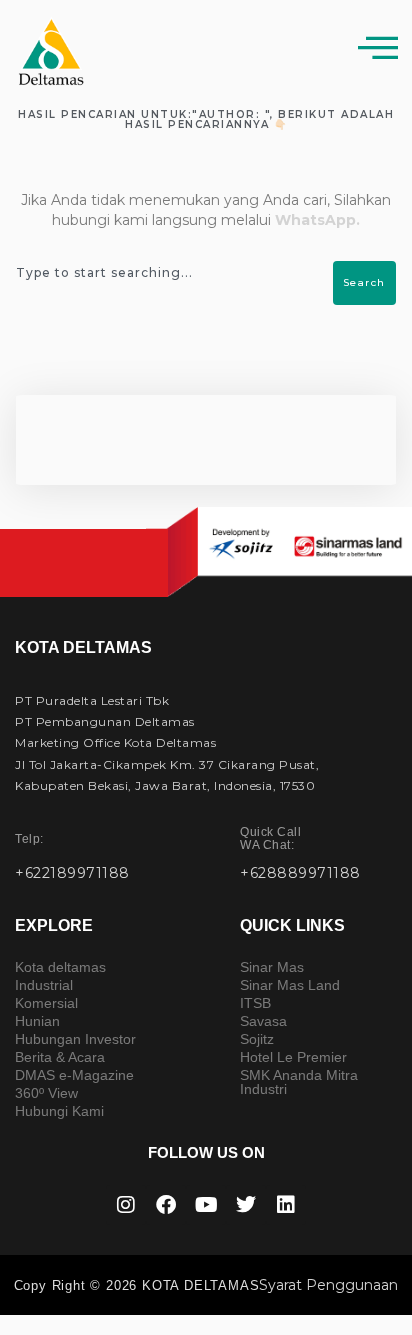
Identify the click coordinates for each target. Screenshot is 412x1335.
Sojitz (257, 1039)
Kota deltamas (60, 967)
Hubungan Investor (75, 1039)
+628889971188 (300, 873)
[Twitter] (246, 1205)
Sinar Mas (272, 967)
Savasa (263, 1021)
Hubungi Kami (59, 1111)
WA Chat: (270, 838)
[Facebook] (166, 1205)
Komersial (46, 1003)
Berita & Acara (60, 1057)
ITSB (255, 1003)
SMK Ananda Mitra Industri (299, 1082)
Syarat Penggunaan (328, 1285)
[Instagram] (126, 1205)
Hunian (37, 1021)
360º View (46, 1093)
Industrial (44, 985)
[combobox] (176, 273)
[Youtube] (206, 1205)
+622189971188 (72, 873)
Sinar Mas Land (290, 985)
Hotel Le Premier (293, 1057)
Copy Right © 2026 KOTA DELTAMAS (137, 1285)
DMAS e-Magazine (74, 1075)
